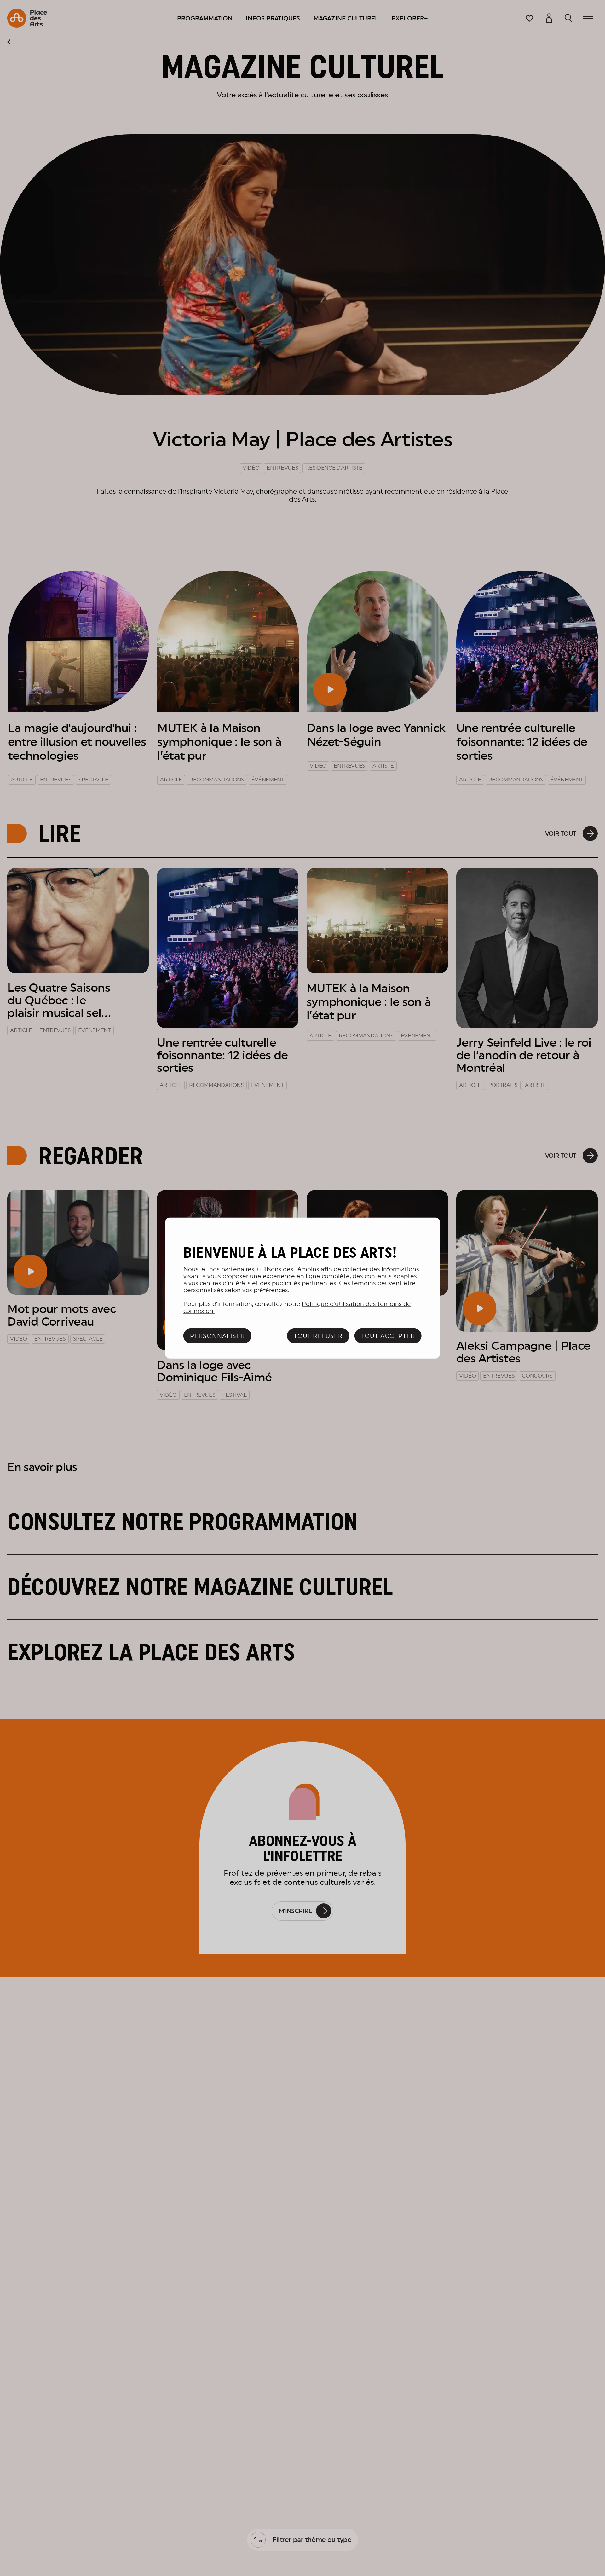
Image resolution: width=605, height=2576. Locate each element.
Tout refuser (318, 1336)
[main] (303, 1288)
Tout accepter (388, 1336)
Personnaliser (217, 1336)
